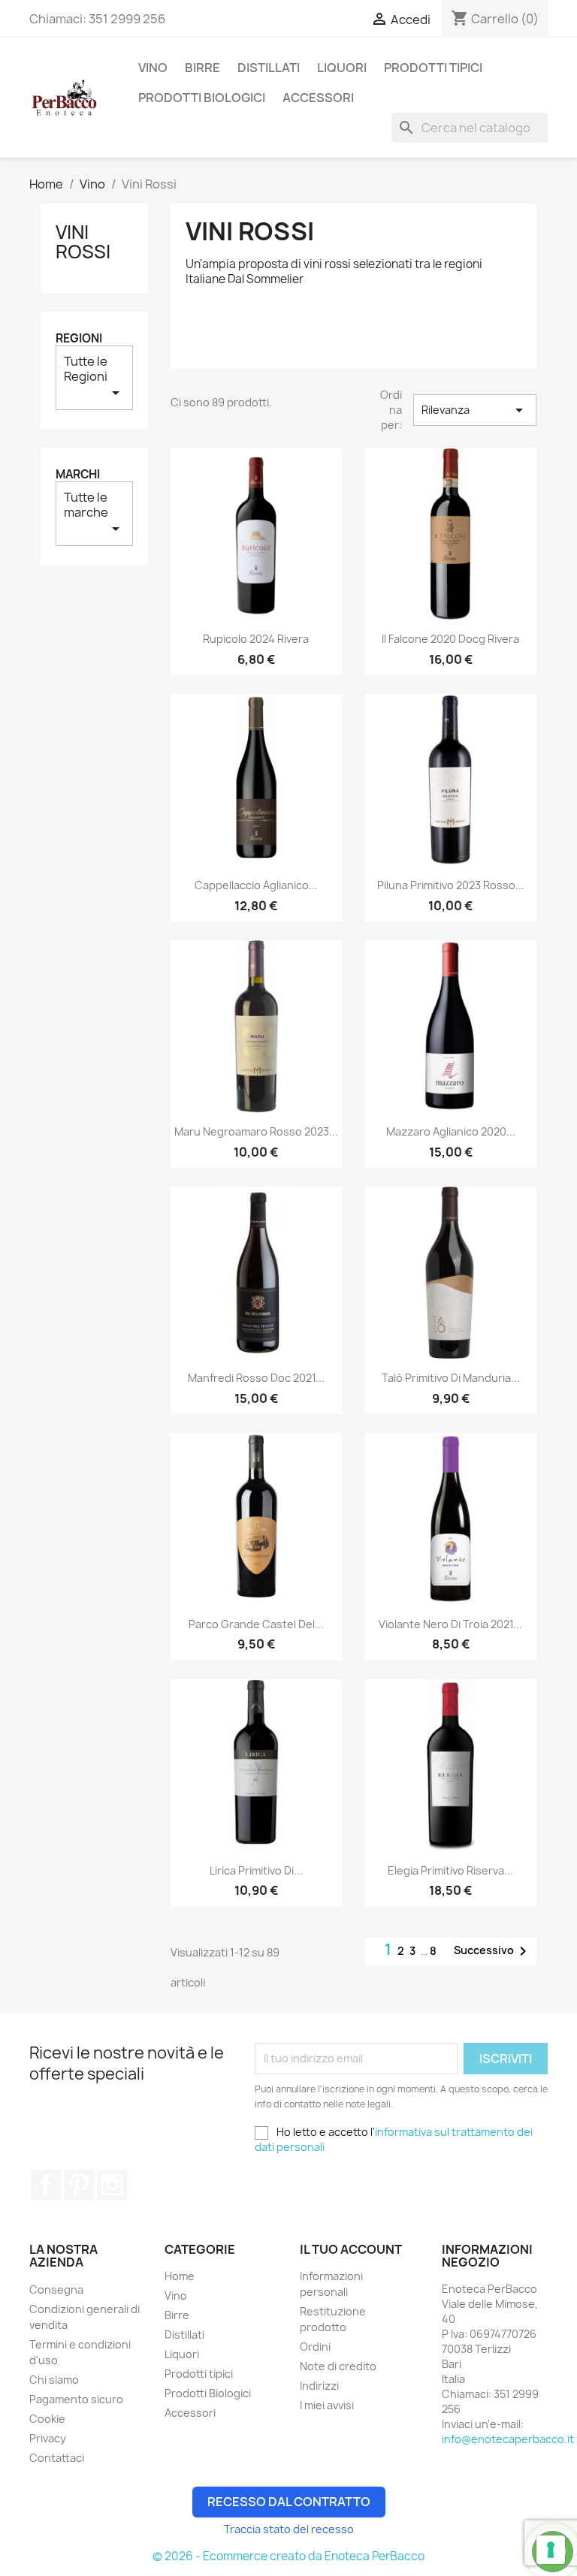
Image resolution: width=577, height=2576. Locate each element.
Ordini (315, 2347)
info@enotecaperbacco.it (508, 2439)
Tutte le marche (94, 513)
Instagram (112, 2185)
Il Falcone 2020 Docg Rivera (450, 639)
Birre (202, 68)
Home (180, 2276)
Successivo (493, 1951)
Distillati (269, 68)
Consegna (56, 2289)
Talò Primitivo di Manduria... (451, 1378)
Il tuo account (351, 2249)
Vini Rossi (83, 242)
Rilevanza (475, 410)
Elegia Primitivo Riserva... (450, 1870)
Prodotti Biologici (202, 98)
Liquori (342, 68)
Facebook (46, 2185)
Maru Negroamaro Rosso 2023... (256, 1131)
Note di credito (338, 2366)
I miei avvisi (327, 2405)
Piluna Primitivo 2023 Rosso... (451, 885)
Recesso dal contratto (289, 2502)
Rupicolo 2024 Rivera (256, 639)
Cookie (47, 2419)
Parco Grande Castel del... (256, 1624)
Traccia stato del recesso (289, 2529)
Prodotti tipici (433, 68)
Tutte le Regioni (94, 377)
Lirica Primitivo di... (256, 1870)
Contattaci (57, 2458)
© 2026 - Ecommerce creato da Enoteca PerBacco (288, 2556)
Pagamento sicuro (76, 2399)
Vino (153, 68)
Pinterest (79, 2185)
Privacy (48, 2438)
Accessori (318, 98)
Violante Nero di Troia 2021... (450, 1624)
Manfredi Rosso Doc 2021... (256, 1378)
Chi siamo (54, 2380)
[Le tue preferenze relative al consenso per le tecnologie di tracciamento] (551, 2550)
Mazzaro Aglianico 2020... (451, 1131)
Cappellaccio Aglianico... (256, 885)
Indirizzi (319, 2386)
